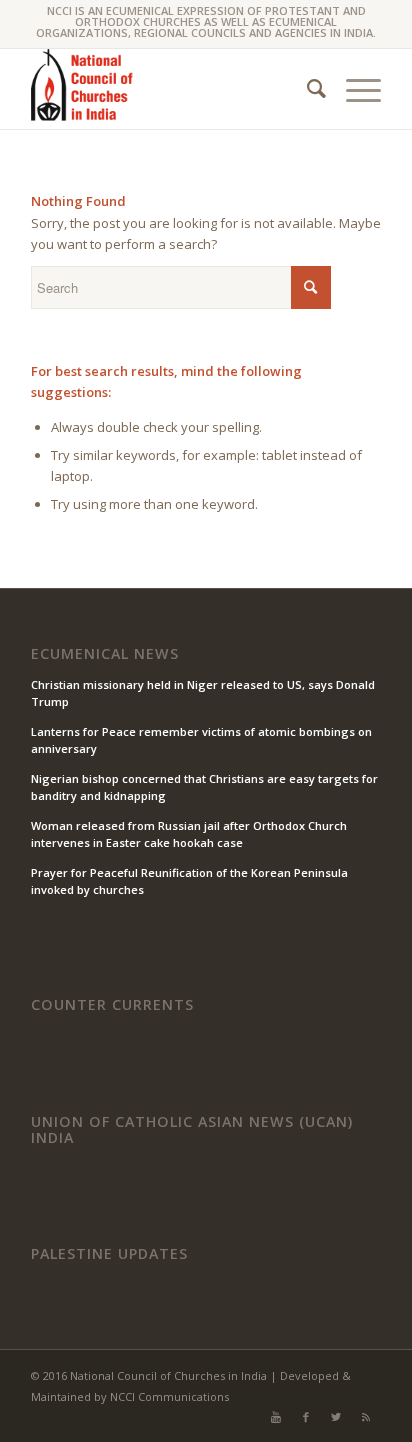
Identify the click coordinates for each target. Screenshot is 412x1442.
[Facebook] (306, 1417)
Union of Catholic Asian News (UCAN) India (192, 1129)
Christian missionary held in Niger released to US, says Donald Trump (203, 693)
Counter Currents (112, 1005)
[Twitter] (336, 1417)
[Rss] (366, 1417)
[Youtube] (276, 1417)
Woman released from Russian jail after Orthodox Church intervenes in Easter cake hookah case (189, 834)
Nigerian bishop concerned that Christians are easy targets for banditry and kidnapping (204, 787)
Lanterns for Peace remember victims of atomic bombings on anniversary (201, 740)
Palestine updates (109, 1254)
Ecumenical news (105, 654)
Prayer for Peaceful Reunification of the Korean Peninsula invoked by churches (189, 881)
